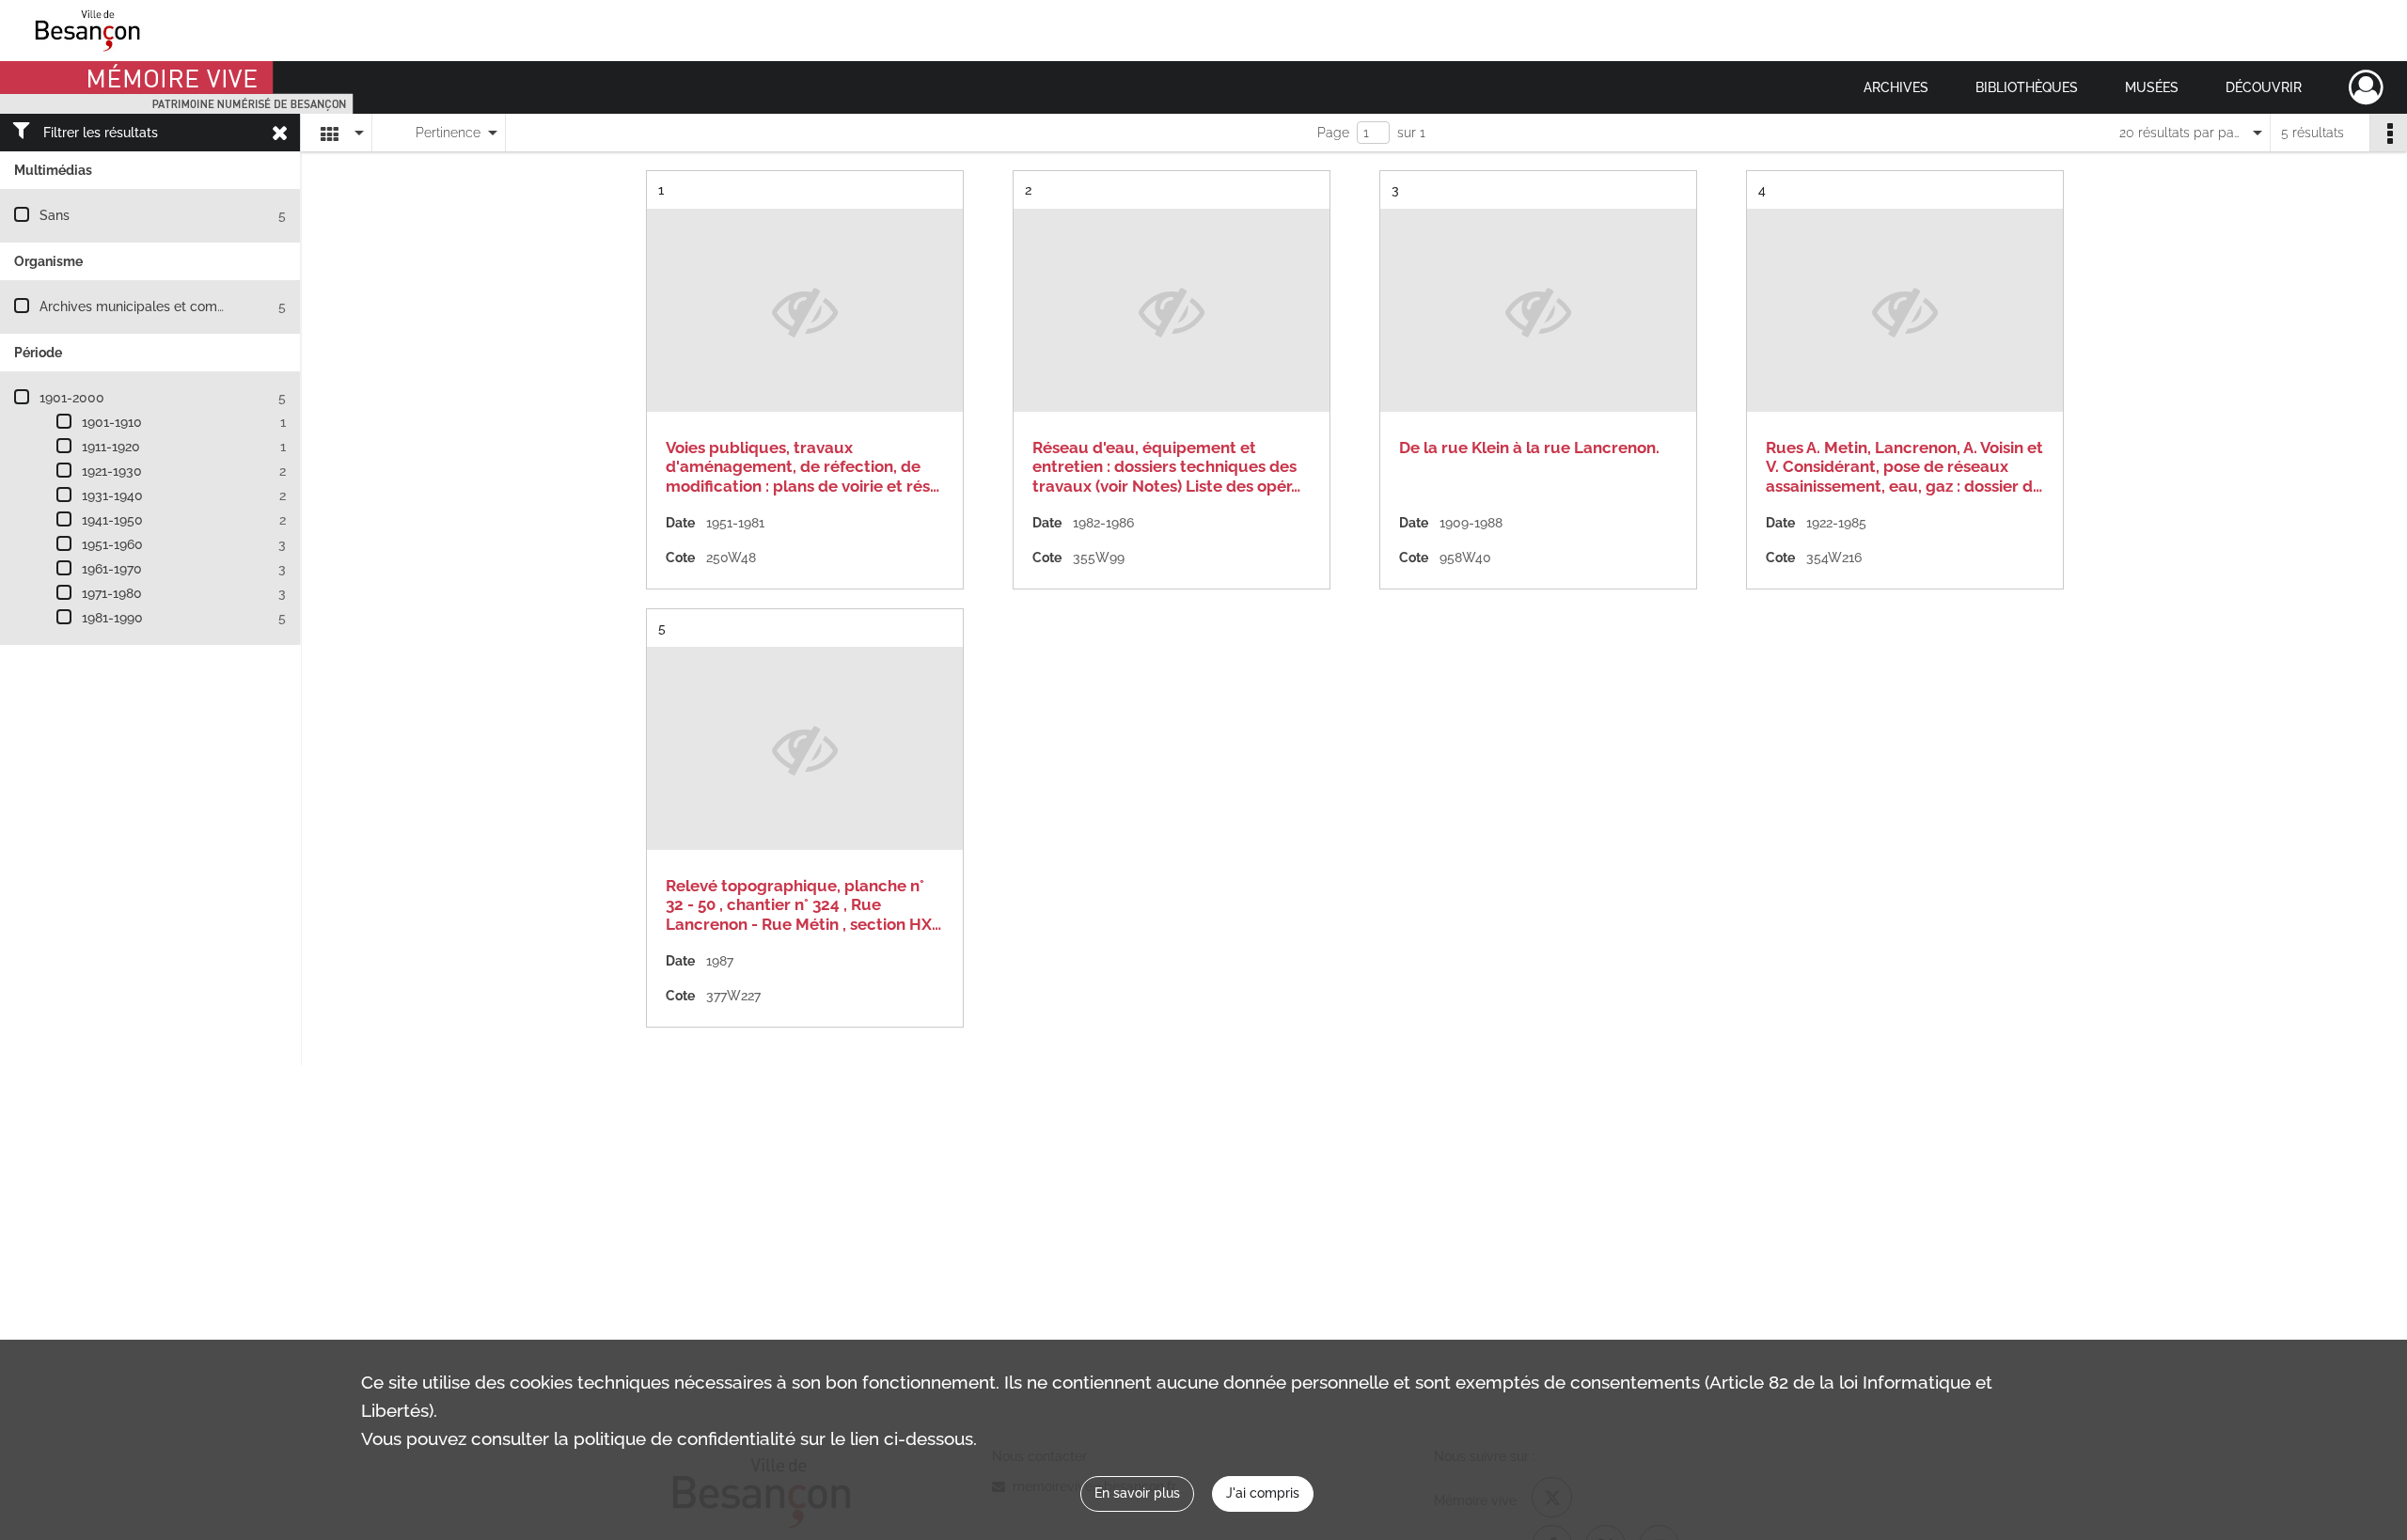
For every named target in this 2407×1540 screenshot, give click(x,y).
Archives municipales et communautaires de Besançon (208, 306)
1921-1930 (112, 471)
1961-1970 (112, 569)
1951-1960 (112, 544)
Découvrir (2264, 87)
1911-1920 (111, 447)
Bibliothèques (2027, 87)
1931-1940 (112, 495)
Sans (55, 215)
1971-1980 (112, 593)
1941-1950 (112, 520)
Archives (1896, 87)
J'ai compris (1263, 1493)
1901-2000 (72, 398)
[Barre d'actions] (2388, 133)
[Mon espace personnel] (2366, 87)
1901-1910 (112, 422)
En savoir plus (1137, 1493)
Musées (2152, 87)
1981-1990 (112, 618)
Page (1333, 133)
